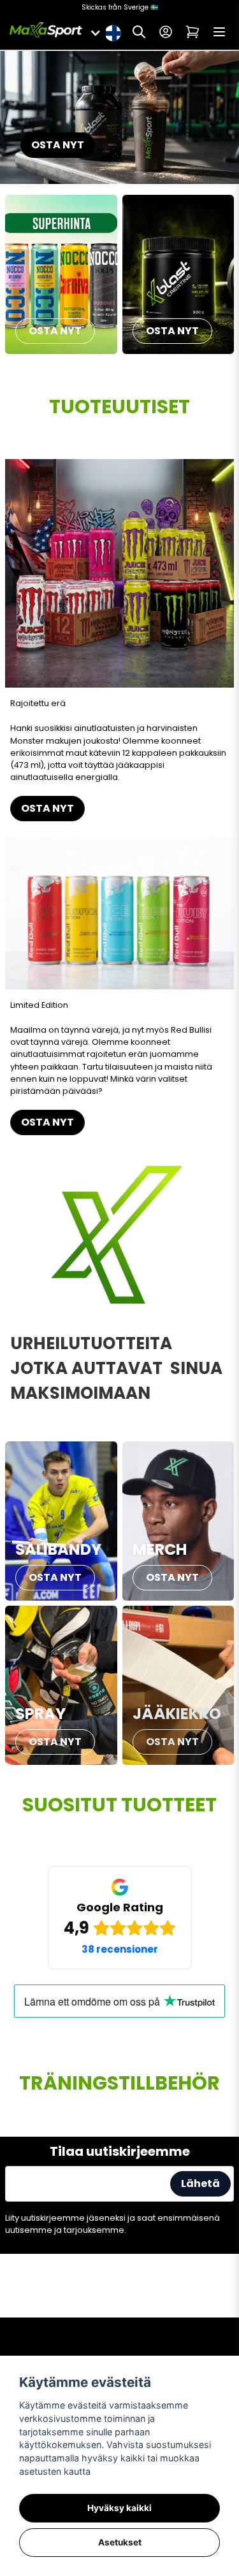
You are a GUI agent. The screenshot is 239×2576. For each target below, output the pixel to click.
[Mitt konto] (166, 32)
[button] (113, 32)
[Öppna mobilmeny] (219, 32)
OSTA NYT (58, 145)
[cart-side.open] (192, 32)
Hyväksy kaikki (119, 2508)
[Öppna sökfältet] (139, 32)
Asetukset (120, 2542)
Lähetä (200, 2183)
